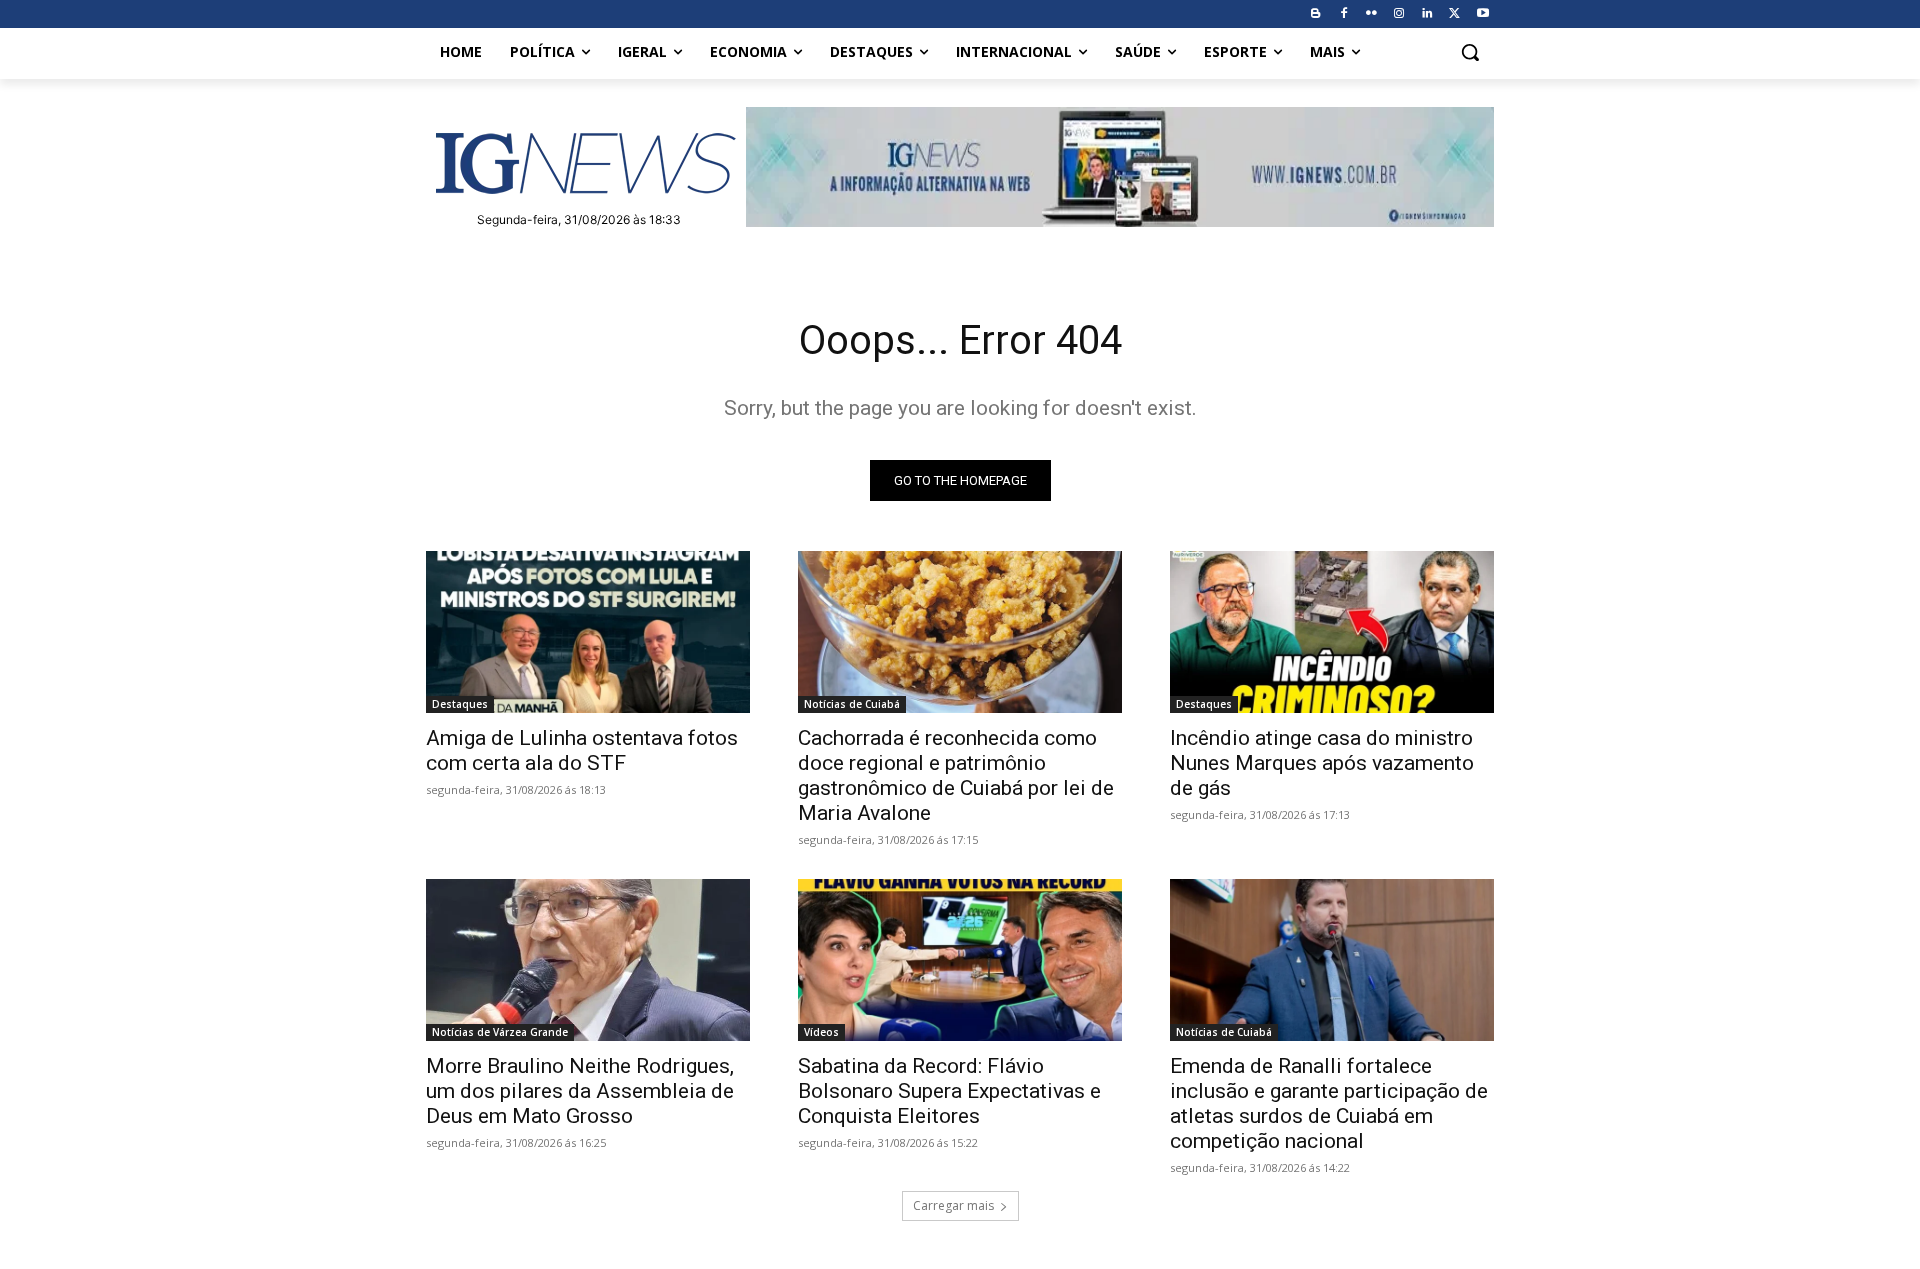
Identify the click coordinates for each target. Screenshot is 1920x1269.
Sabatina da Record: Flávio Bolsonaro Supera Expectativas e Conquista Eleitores (949, 1091)
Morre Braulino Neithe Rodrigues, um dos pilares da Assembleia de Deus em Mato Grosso (580, 1091)
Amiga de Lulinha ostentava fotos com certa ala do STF (582, 750)
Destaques (460, 704)
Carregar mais (953, 1205)
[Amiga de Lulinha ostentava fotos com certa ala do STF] (588, 632)
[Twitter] (1454, 14)
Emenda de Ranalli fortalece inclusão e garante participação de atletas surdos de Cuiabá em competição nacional (1329, 1103)
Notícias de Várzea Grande (500, 1032)
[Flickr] (1371, 14)
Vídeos (821, 1032)
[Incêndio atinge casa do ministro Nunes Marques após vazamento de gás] (1332, 632)
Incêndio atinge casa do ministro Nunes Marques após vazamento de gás (1322, 763)
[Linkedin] (1427, 14)
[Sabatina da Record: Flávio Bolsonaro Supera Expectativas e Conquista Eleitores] (960, 960)
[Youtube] (1482, 14)
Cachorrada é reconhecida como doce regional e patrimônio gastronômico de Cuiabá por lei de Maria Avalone (956, 775)
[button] (1470, 52)
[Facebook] (1343, 14)
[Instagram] (1399, 14)
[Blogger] (1315, 14)
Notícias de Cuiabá (852, 704)
